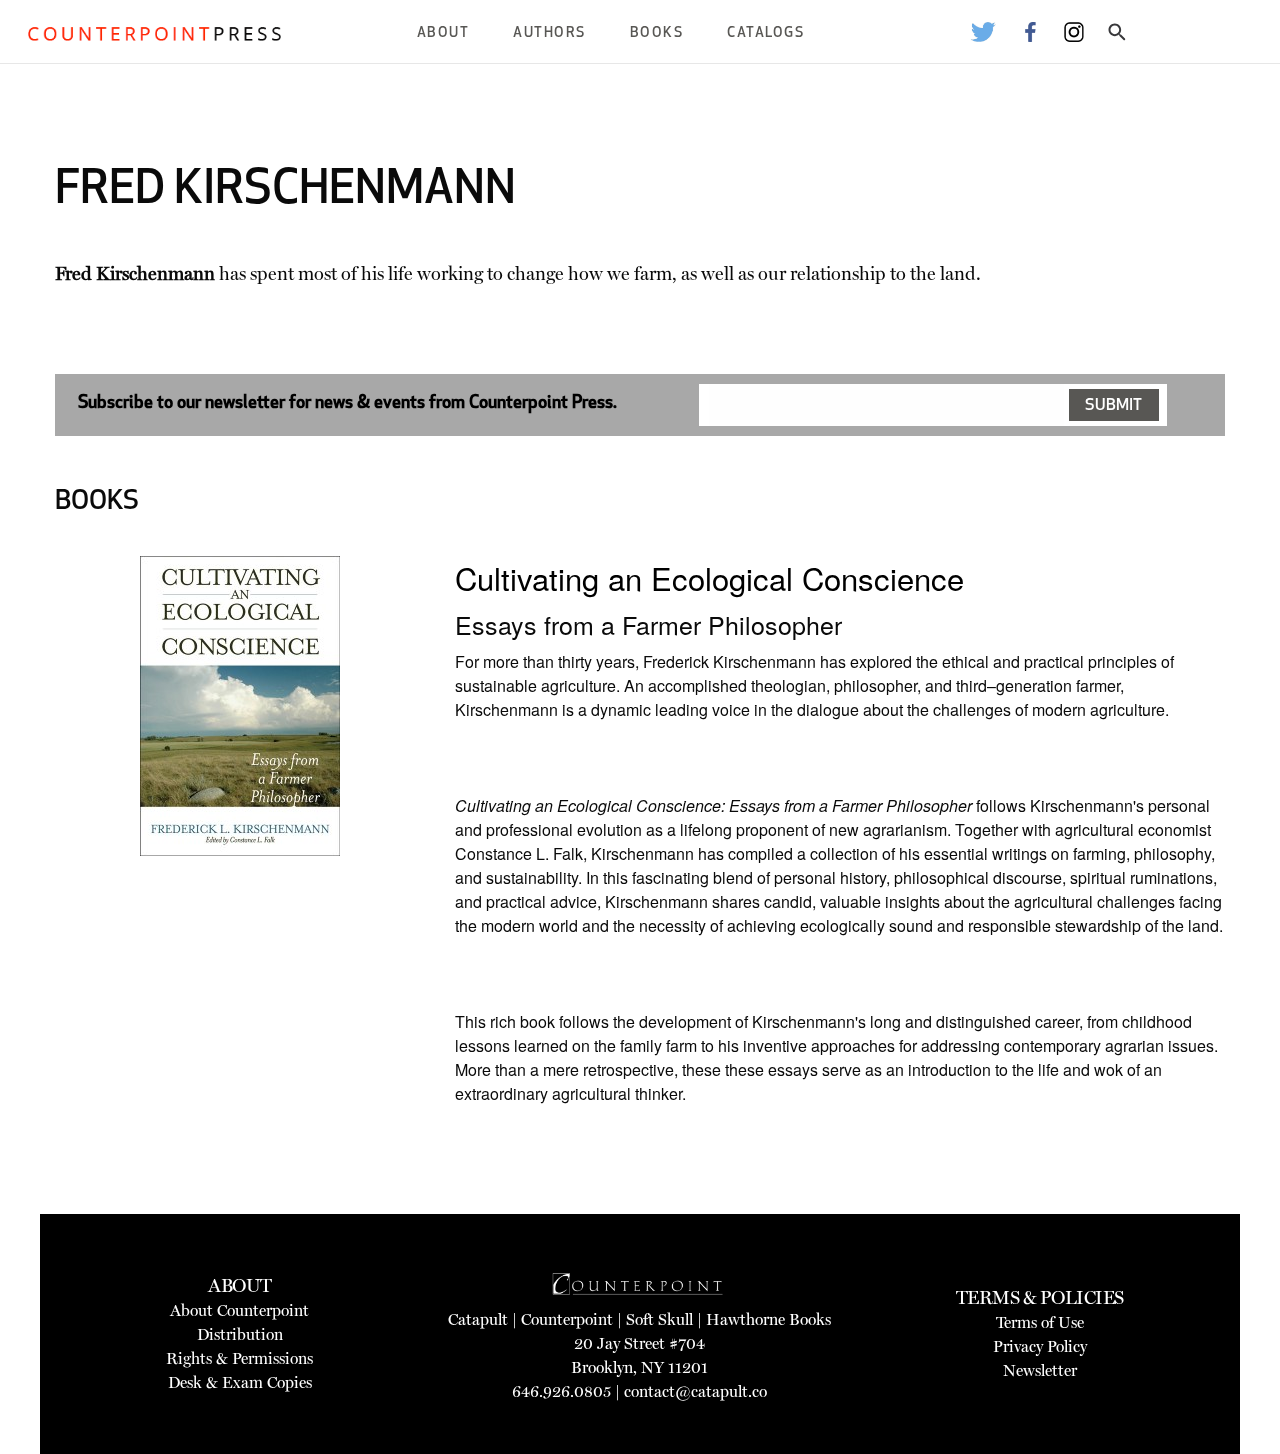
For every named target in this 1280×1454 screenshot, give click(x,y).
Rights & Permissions (239, 1358)
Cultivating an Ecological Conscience (709, 577)
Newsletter (1040, 1370)
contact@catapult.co (695, 1391)
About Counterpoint (239, 1310)
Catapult (478, 1319)
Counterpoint (567, 1319)
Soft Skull (659, 1319)
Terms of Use (1040, 1322)
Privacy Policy (1040, 1346)
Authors (549, 33)
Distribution (240, 1334)
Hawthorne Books (768, 1319)
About (443, 33)
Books (657, 33)
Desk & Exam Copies (240, 1382)
